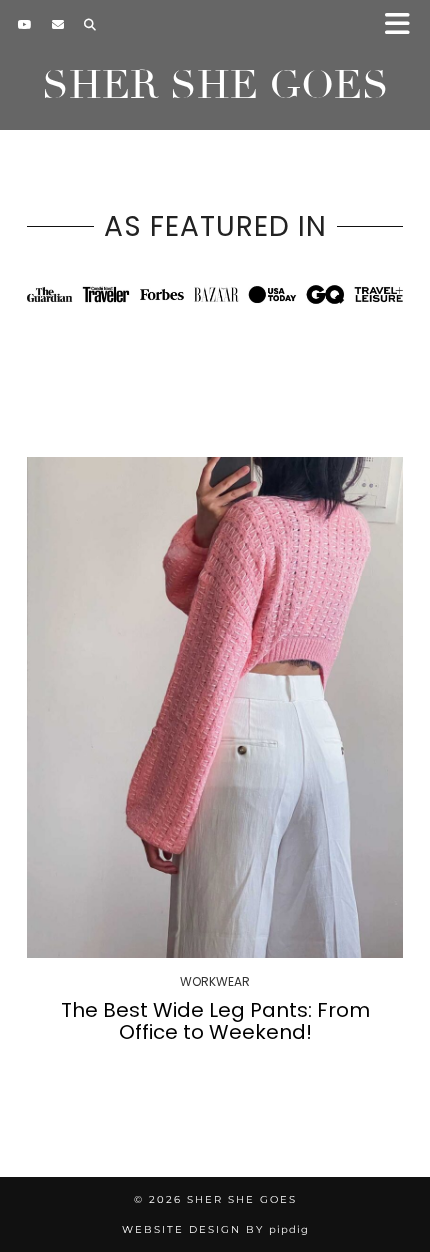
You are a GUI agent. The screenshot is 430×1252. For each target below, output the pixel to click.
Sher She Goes (215, 85)
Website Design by (215, 1229)
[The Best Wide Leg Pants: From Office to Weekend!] (215, 707)
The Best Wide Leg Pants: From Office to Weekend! (215, 1021)
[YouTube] (25, 25)
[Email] (58, 25)
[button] (403, 25)
